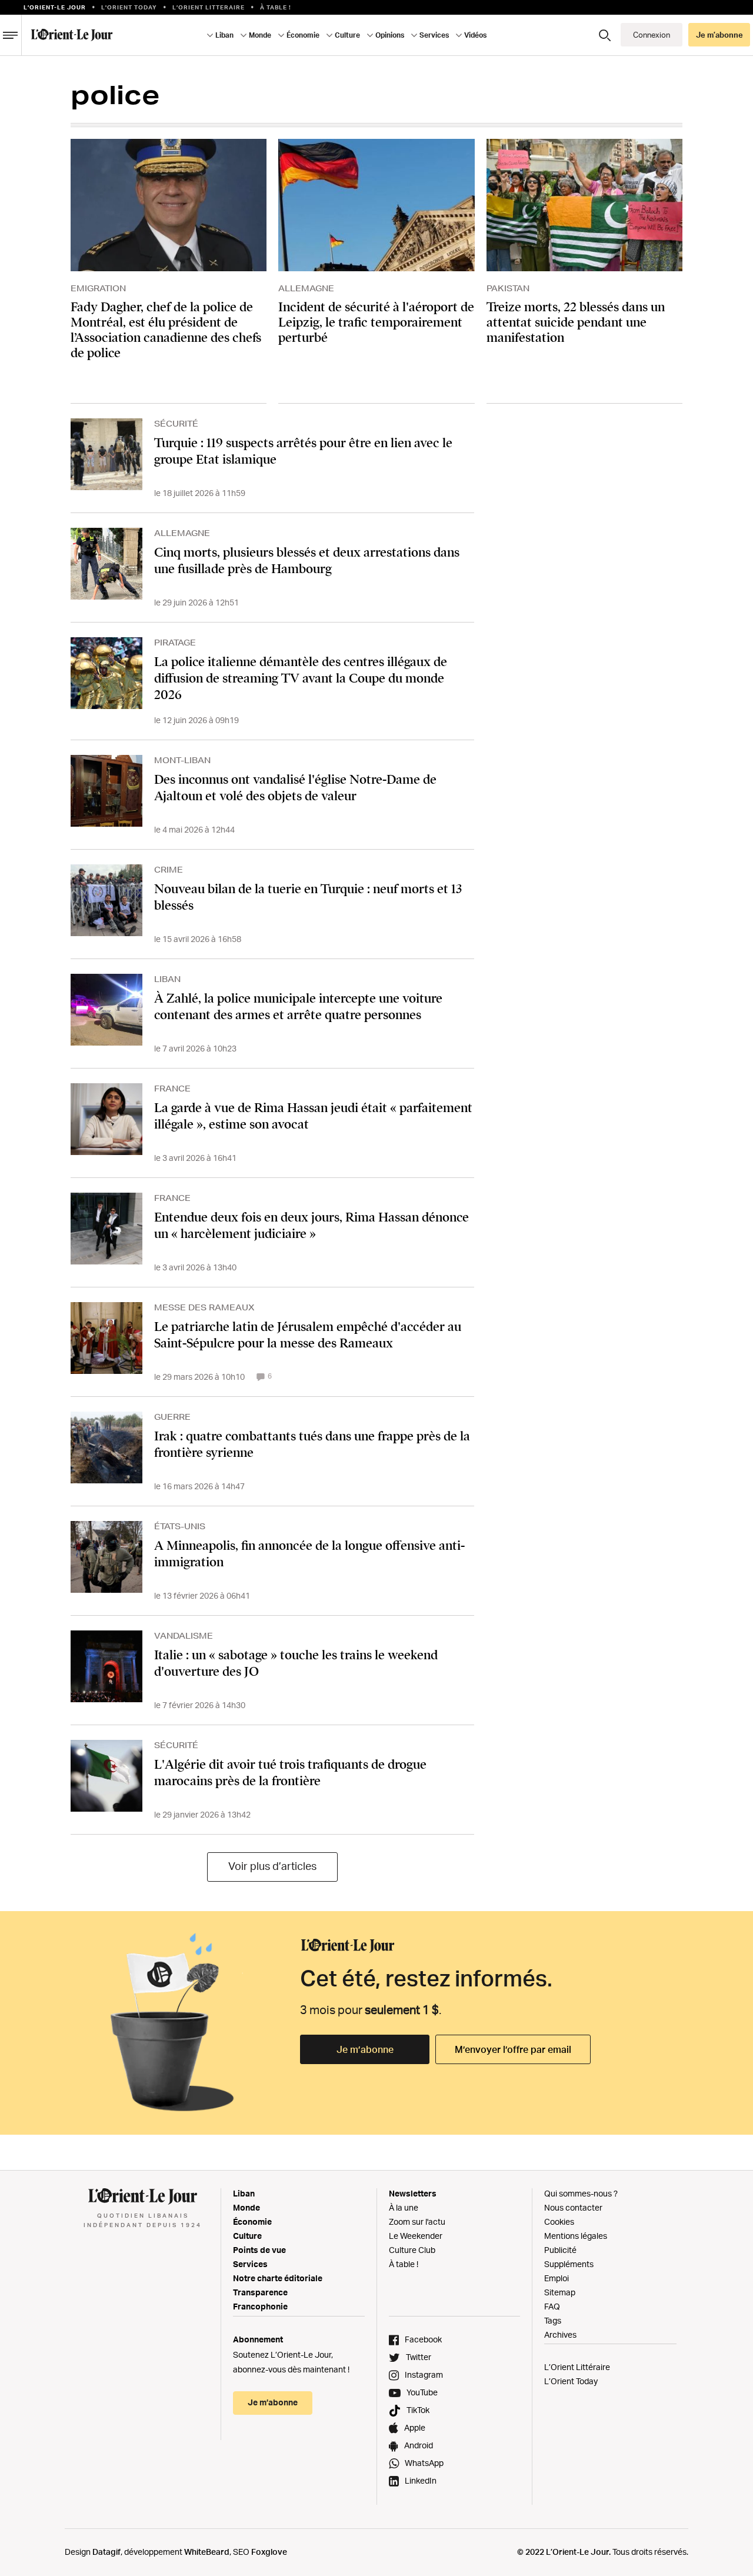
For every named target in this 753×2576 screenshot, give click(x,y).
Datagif (106, 2552)
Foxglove (269, 2552)
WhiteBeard (207, 2552)
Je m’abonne (365, 2049)
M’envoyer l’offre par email (513, 2049)
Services (250, 2264)
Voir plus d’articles (272, 1866)
